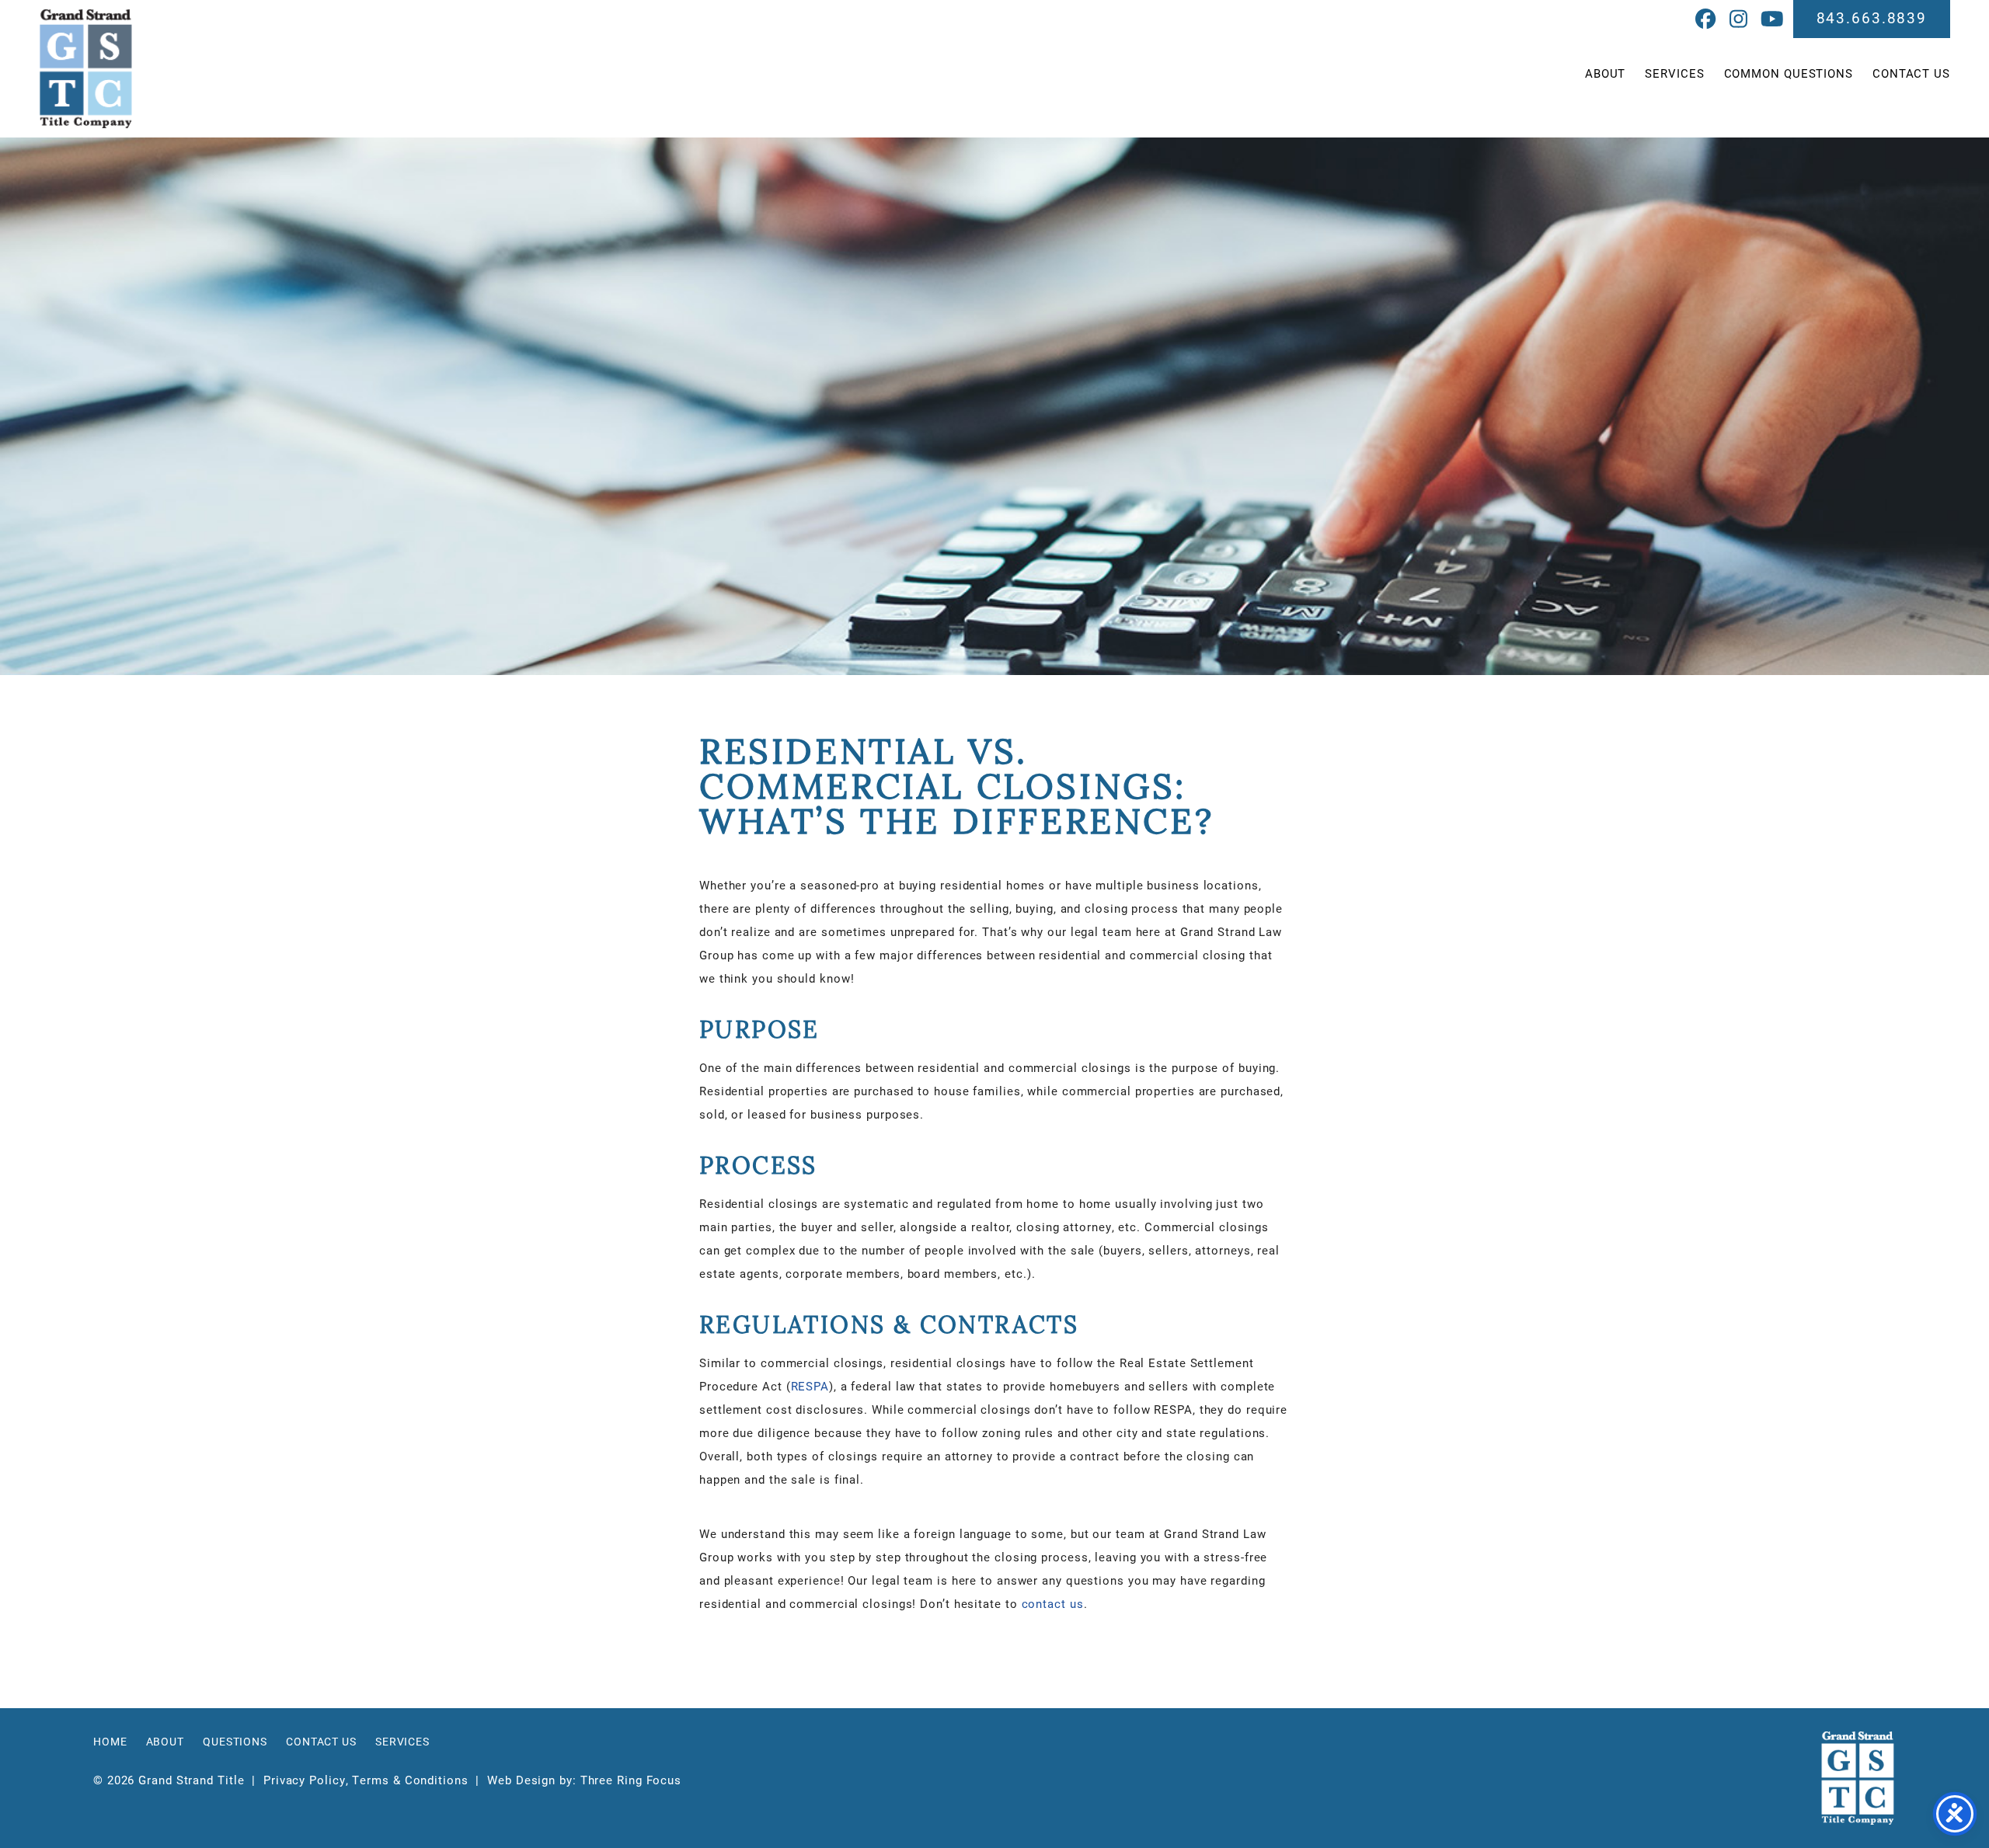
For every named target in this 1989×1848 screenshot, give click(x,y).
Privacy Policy (305, 1780)
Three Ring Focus (631, 1780)
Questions (235, 1742)
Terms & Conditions (410, 1780)
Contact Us (1911, 73)
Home (110, 1742)
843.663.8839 (1872, 17)
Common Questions (1789, 73)
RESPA (810, 1386)
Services (1674, 73)
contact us (1053, 1603)
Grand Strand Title (86, 69)
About (1606, 73)
